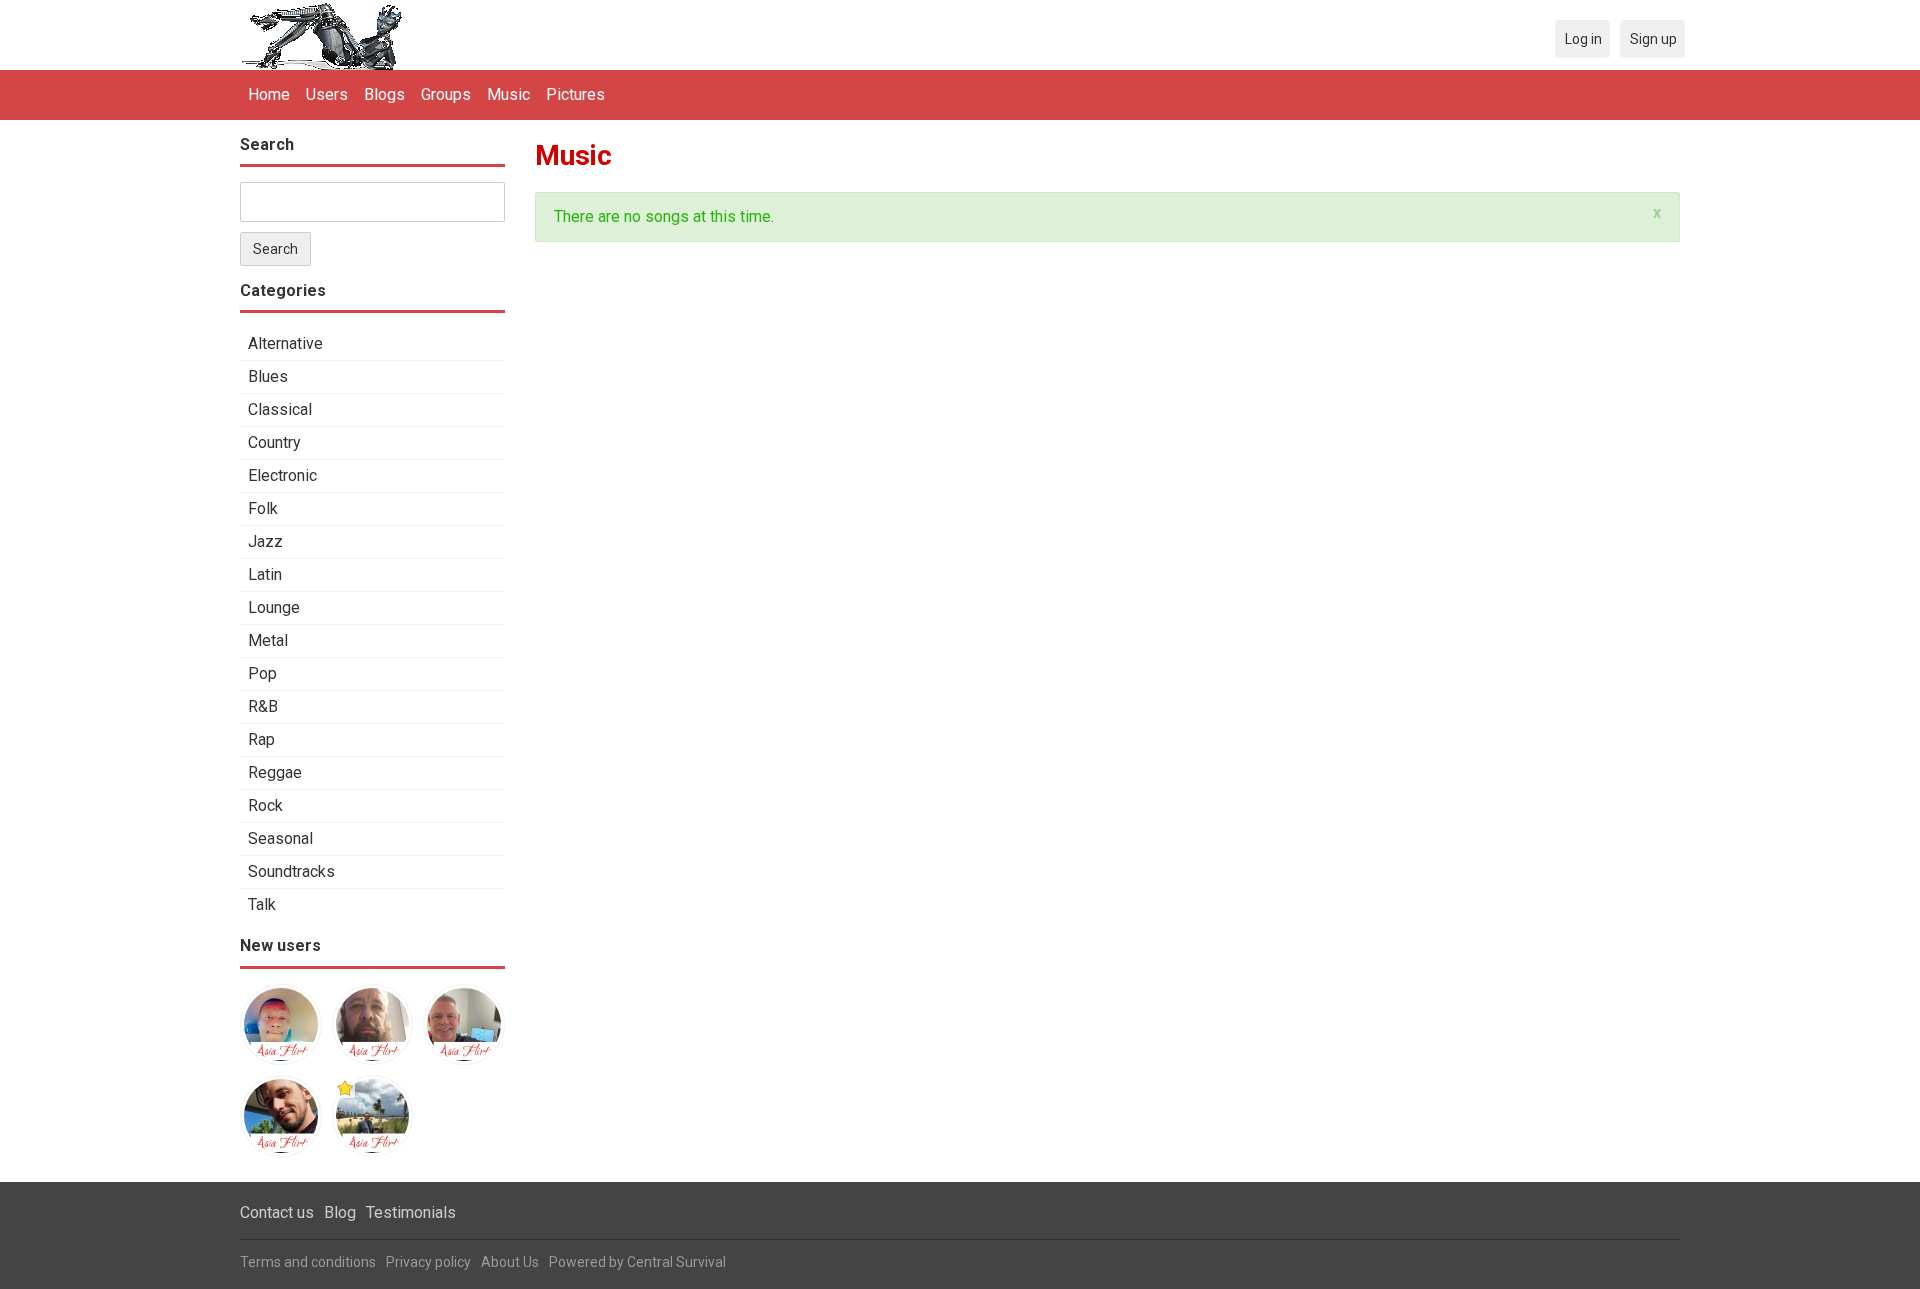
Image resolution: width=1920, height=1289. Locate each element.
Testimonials (411, 1212)
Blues (268, 376)
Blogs (384, 94)
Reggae (275, 772)
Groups (446, 94)
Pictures (575, 94)
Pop (262, 673)
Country (274, 442)
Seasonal (280, 838)
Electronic (282, 475)
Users (327, 94)
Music (508, 94)
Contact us (277, 1212)
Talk (262, 904)
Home (269, 94)
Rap (261, 739)
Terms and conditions (308, 1262)
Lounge (274, 607)
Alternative (285, 343)
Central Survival (676, 1262)
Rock (265, 805)
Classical (280, 409)
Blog (340, 1212)
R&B (263, 706)
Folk (263, 508)
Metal (268, 640)
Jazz (265, 541)
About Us (510, 1262)
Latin (265, 574)
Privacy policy (428, 1262)
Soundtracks (291, 871)
